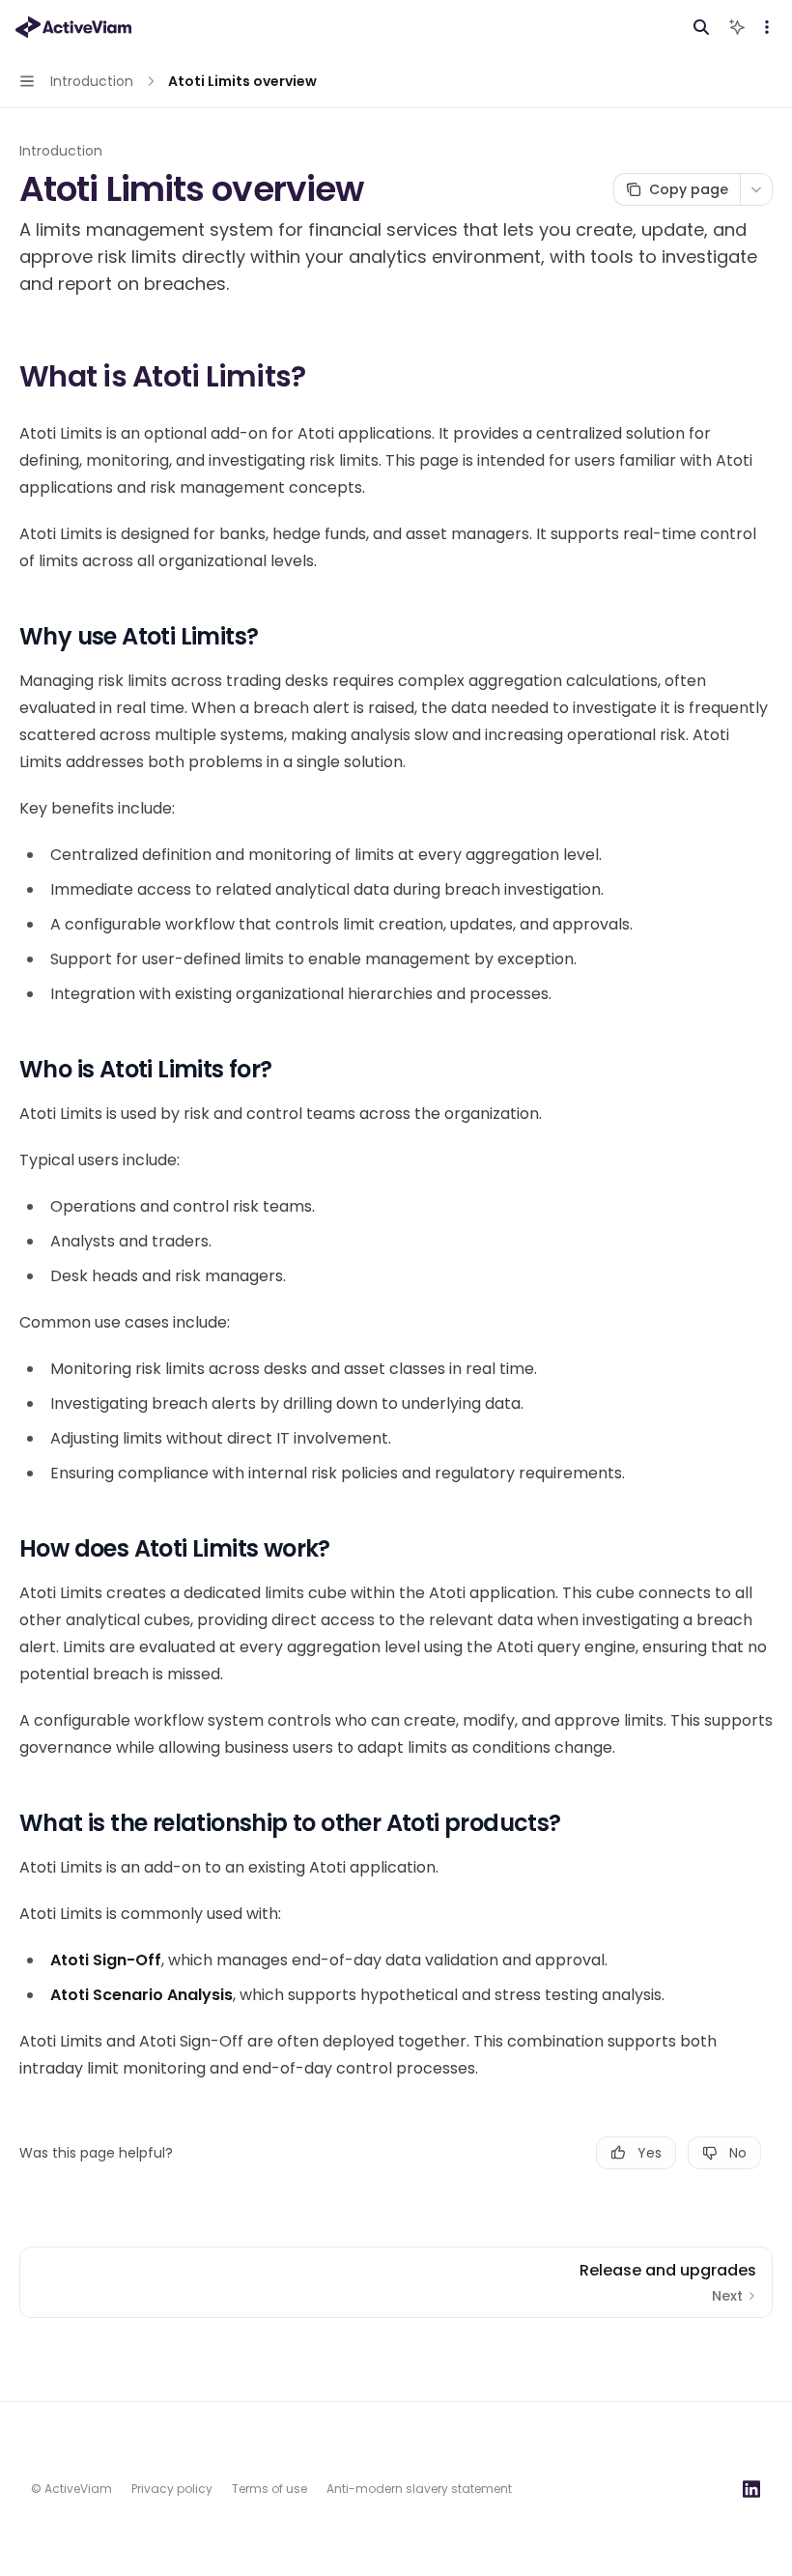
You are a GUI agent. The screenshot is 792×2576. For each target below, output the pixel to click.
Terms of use (269, 2489)
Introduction (61, 151)
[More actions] (767, 27)
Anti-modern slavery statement (419, 2489)
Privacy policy (172, 2489)
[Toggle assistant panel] (737, 27)
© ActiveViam (71, 2489)
